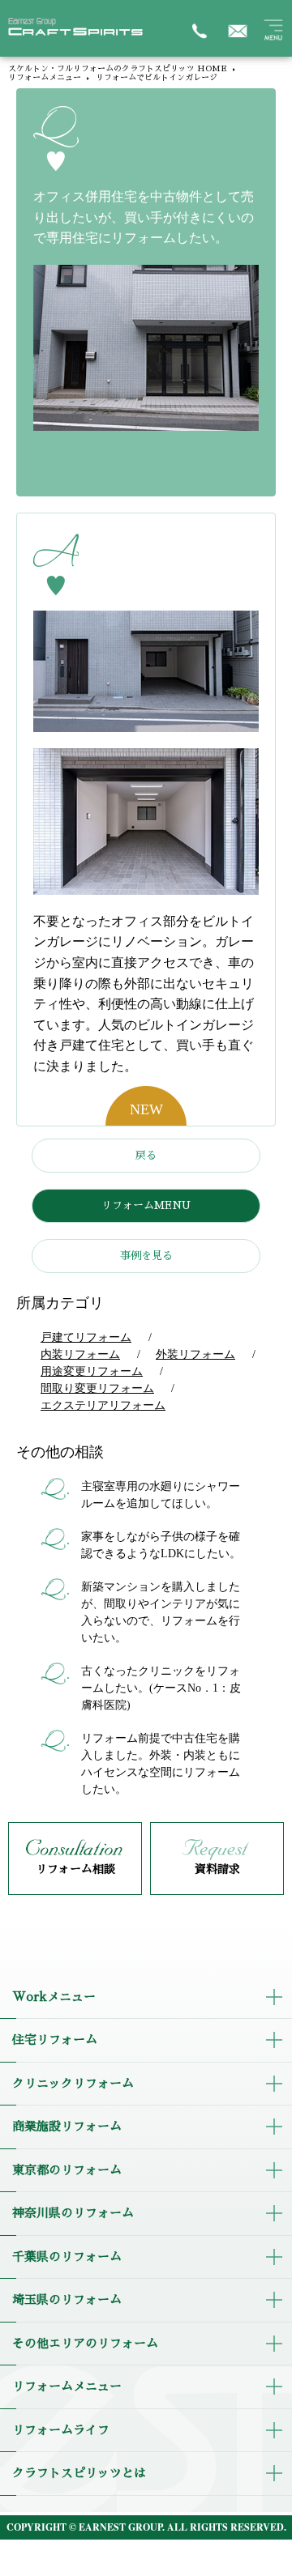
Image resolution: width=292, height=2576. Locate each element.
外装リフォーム (195, 1354)
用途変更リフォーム (92, 1371)
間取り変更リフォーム (97, 1388)
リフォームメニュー (45, 78)
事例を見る (146, 1256)
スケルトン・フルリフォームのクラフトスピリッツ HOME (118, 69)
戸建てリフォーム (86, 1337)
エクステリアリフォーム (103, 1405)
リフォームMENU (146, 1205)
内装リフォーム (80, 1354)
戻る (146, 1155)
